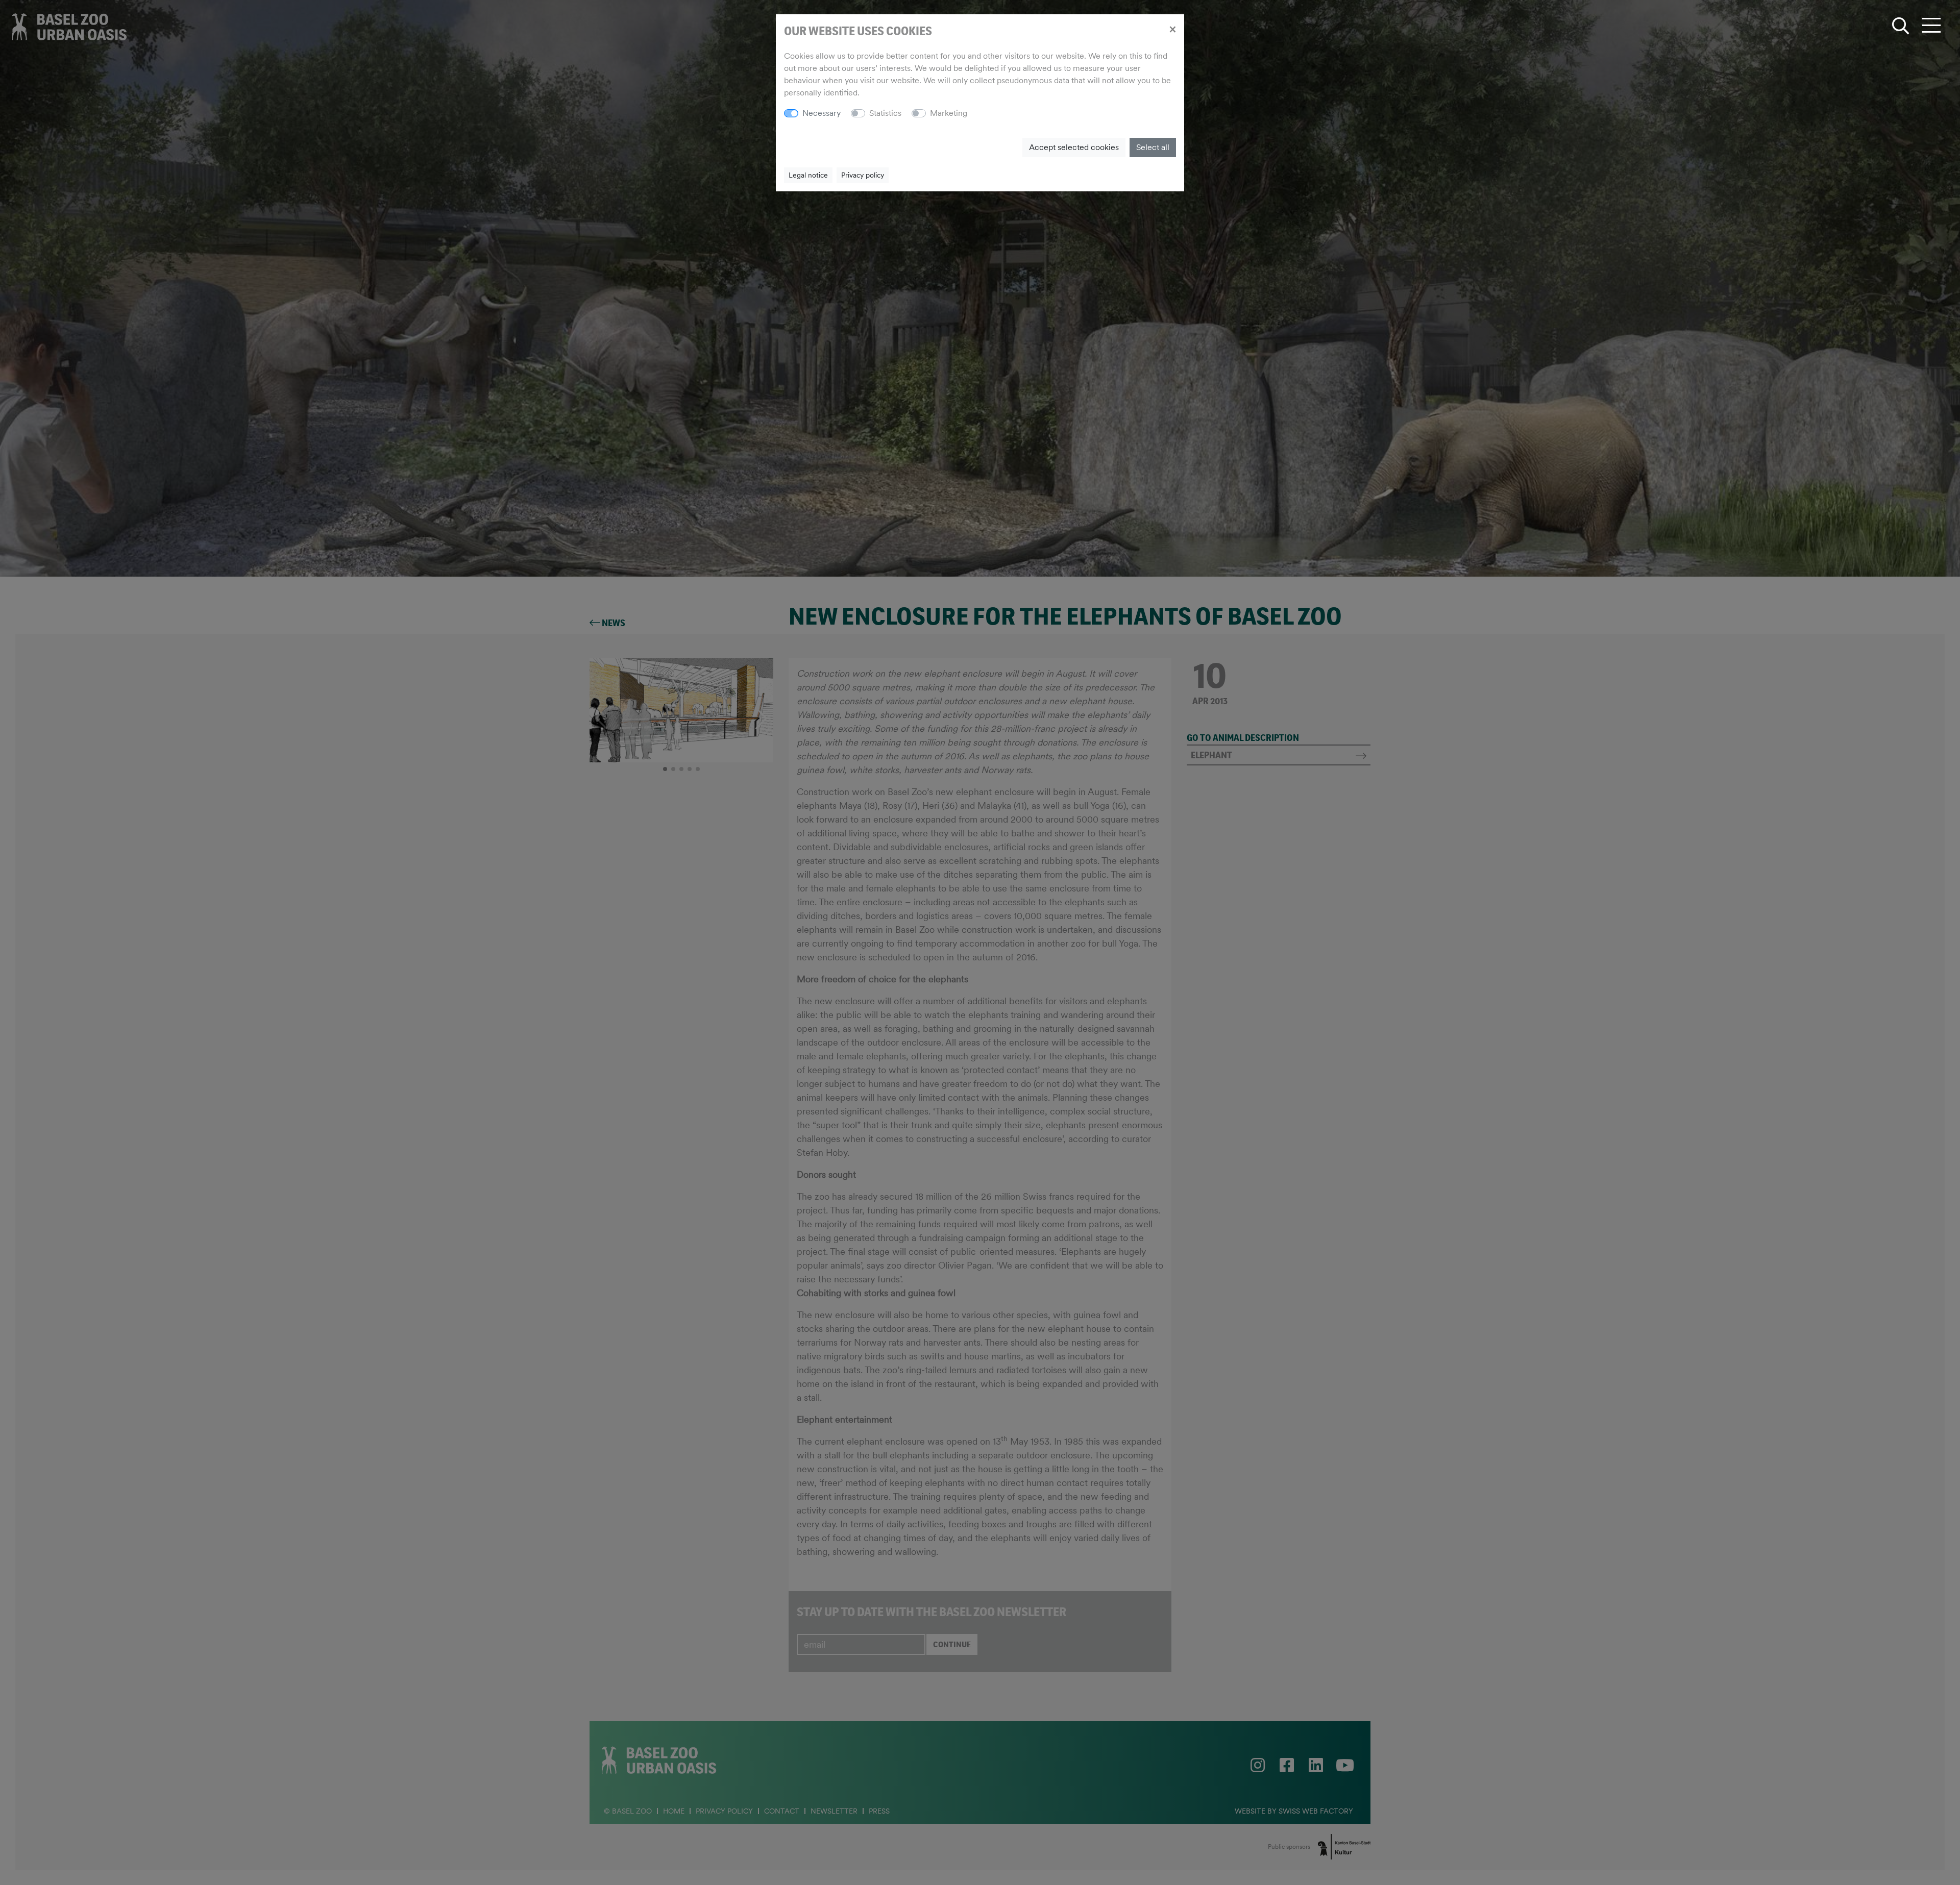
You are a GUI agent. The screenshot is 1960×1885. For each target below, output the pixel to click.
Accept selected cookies (1074, 147)
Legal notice (808, 175)
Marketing (949, 113)
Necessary (822, 113)
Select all (1153, 147)
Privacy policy (863, 175)
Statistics (885, 113)
